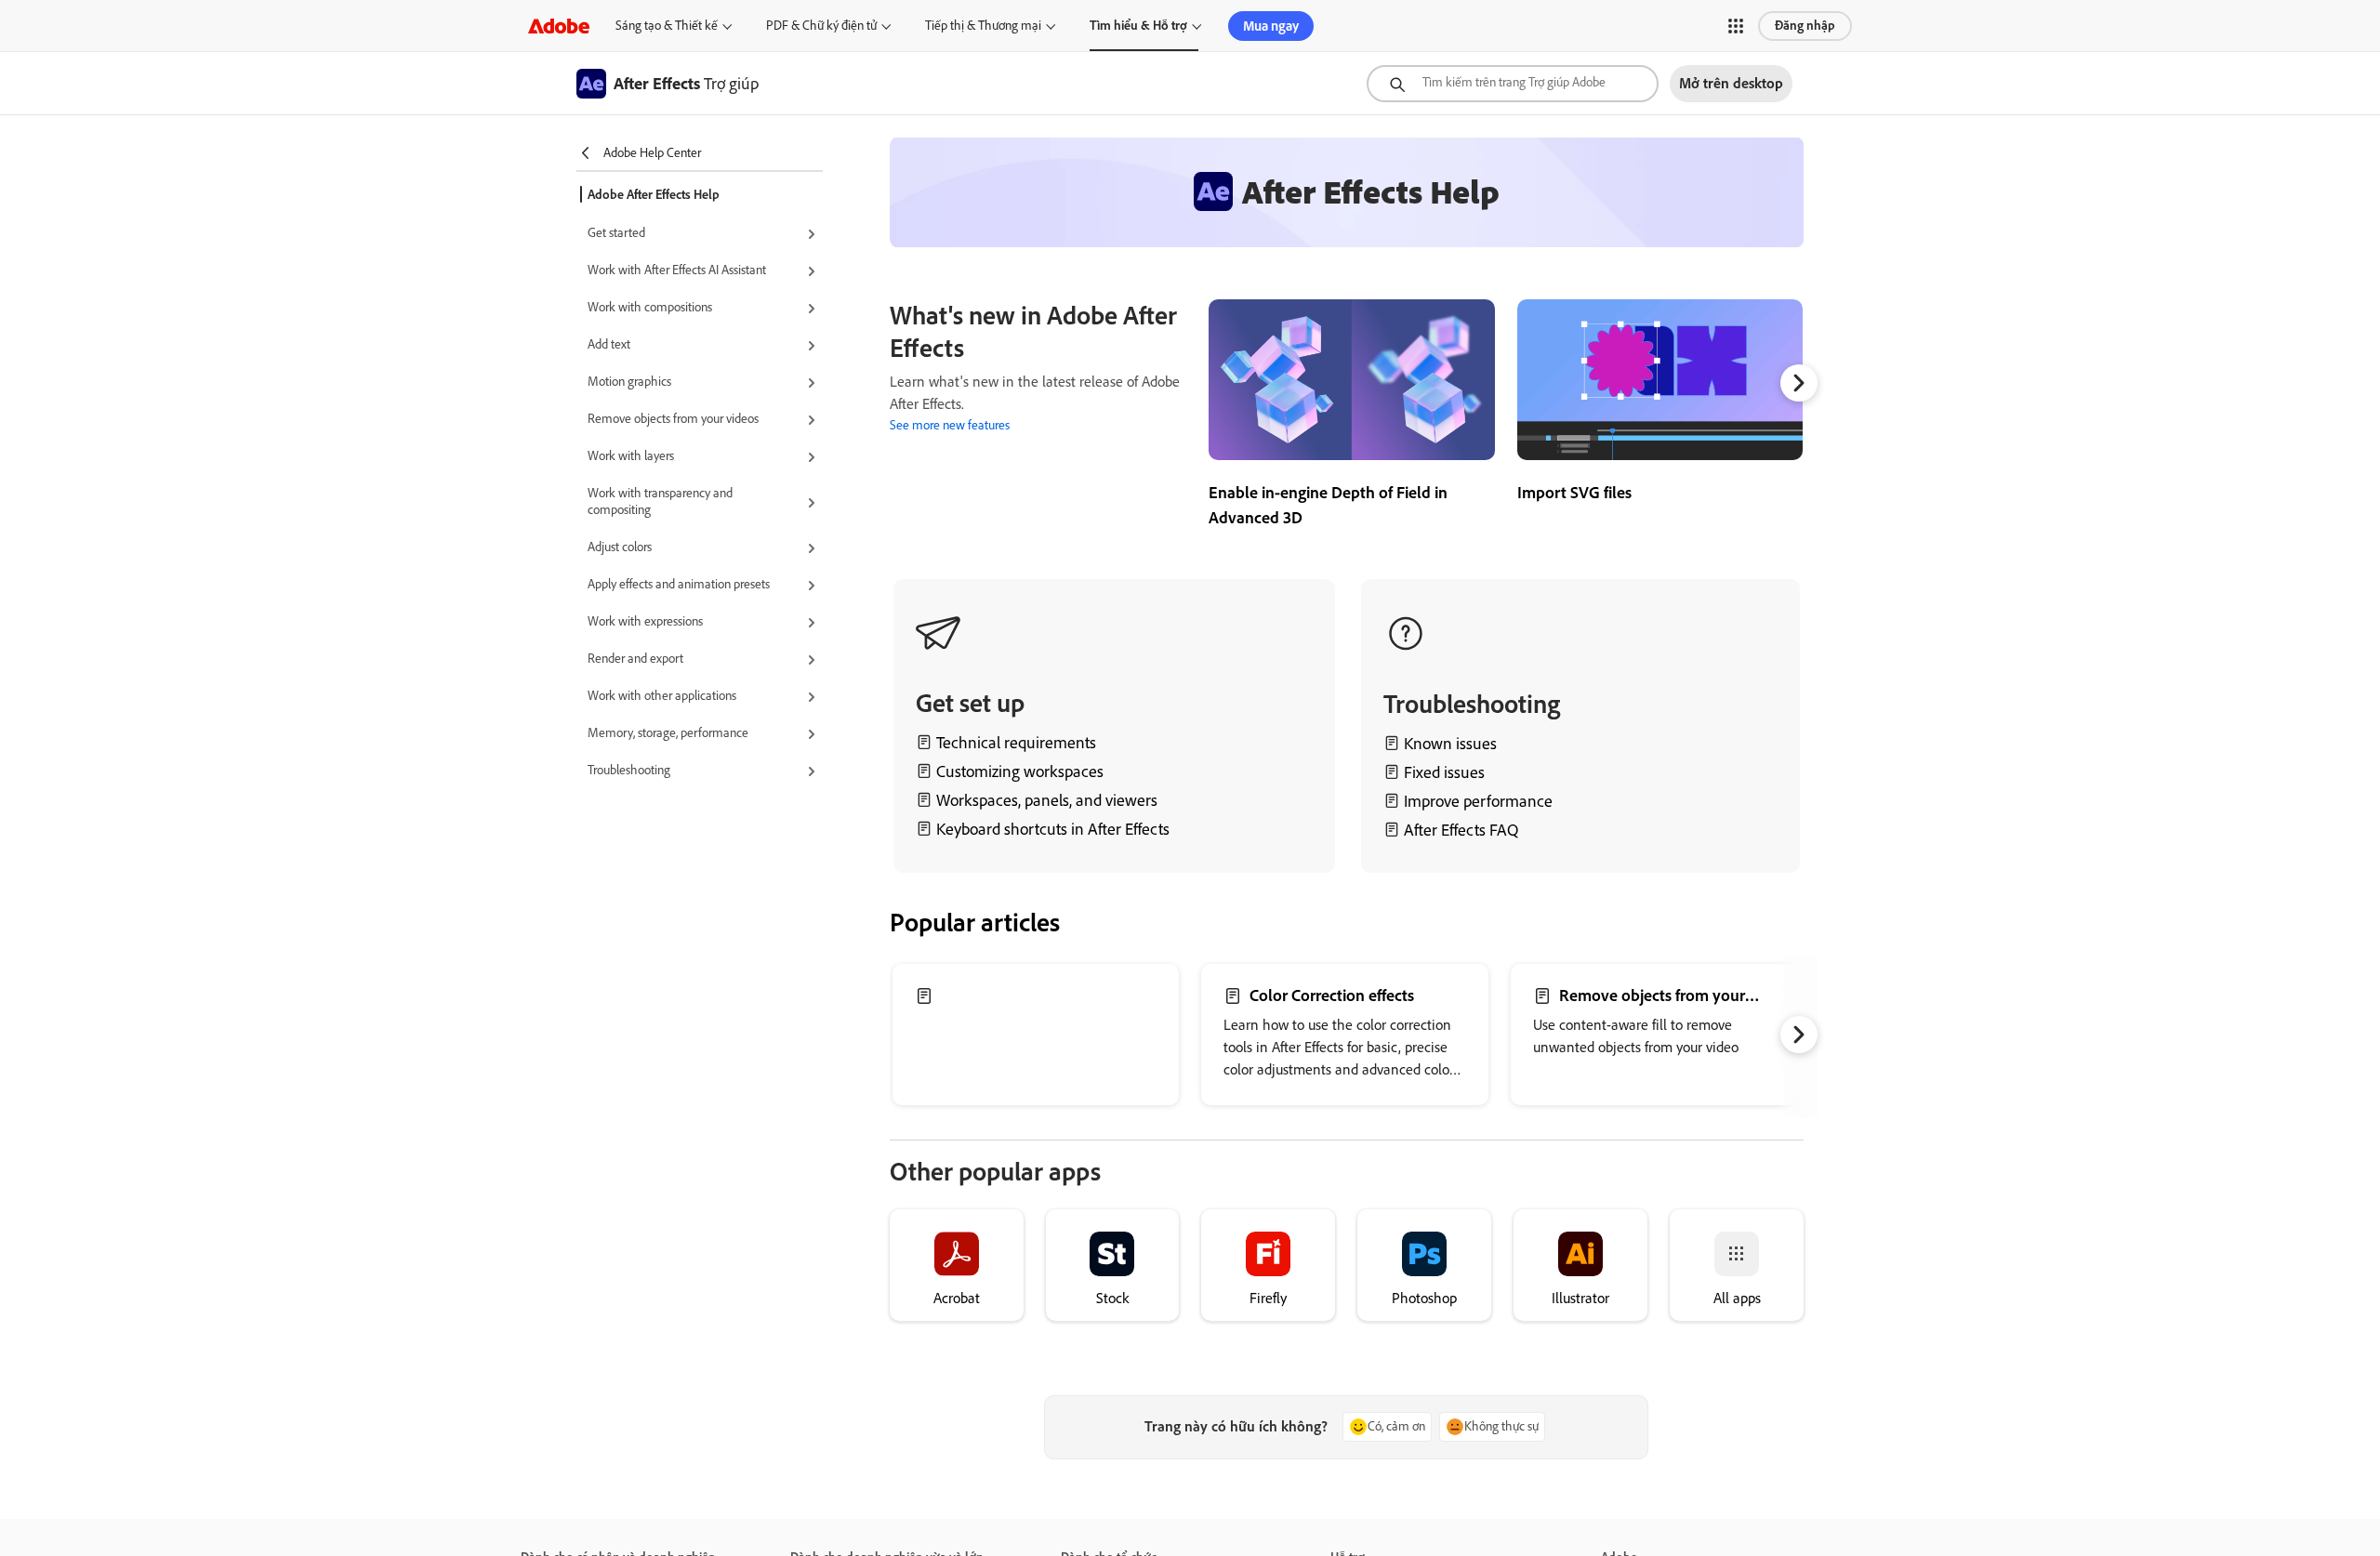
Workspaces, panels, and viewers (1047, 800)
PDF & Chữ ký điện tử (821, 26)
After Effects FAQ (1461, 830)
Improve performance (1478, 801)
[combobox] (1513, 84)
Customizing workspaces (1020, 771)
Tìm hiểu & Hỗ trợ (1138, 26)
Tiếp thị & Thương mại (983, 26)
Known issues (1450, 744)
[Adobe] (559, 26)
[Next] (1799, 383)
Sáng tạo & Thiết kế (667, 26)
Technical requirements (1016, 743)
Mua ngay (1271, 26)
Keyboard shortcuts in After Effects (1053, 829)
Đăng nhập (1805, 26)
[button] (1736, 26)
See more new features (950, 425)
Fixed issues (1444, 772)
